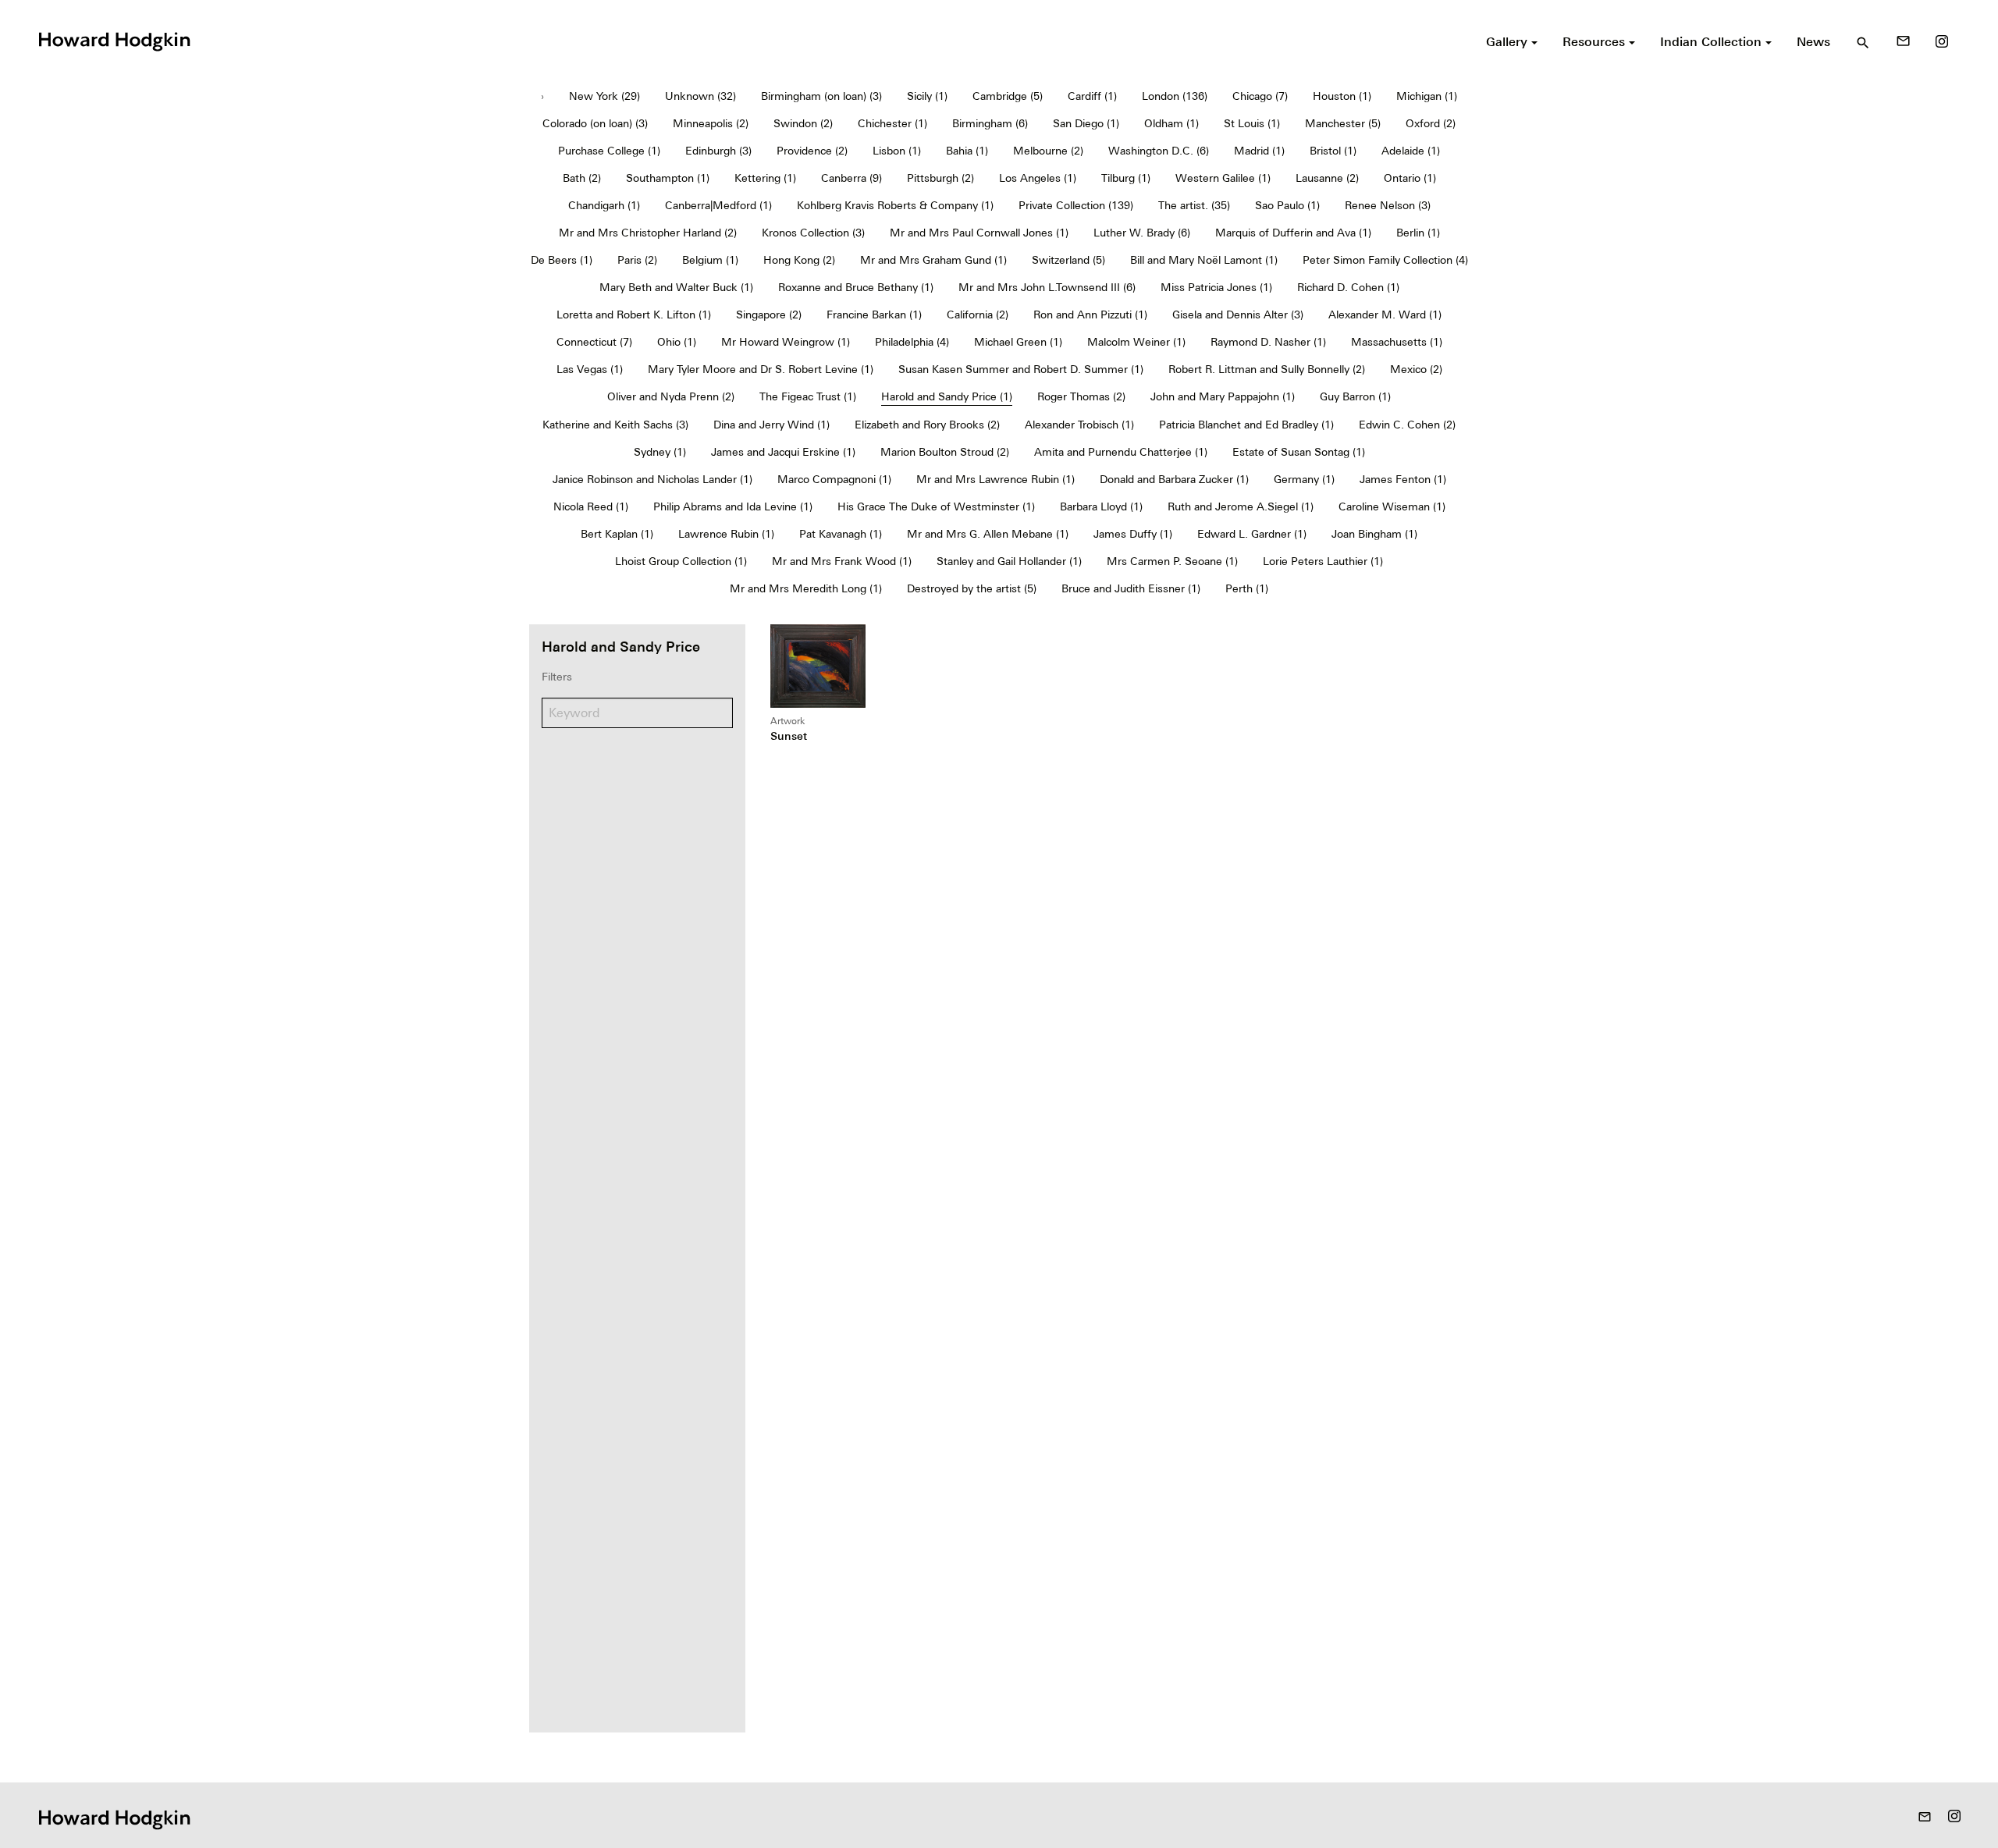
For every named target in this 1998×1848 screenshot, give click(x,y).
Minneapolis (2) (711, 123)
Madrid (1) (1259, 151)
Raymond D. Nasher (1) (1268, 342)
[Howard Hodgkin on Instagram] (1942, 41)
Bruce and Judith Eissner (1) (1131, 588)
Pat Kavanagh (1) (841, 534)
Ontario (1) (1410, 178)
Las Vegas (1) (590, 369)
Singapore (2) (769, 315)
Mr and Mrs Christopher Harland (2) (648, 233)
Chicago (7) (1260, 96)
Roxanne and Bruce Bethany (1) (856, 287)
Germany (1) (1304, 479)
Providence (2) (812, 151)
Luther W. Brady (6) (1142, 233)
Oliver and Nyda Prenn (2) (671, 396)
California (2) (978, 315)
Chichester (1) (892, 123)
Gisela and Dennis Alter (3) (1238, 315)
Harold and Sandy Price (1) (947, 396)
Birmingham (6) (990, 123)
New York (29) (604, 96)
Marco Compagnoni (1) (834, 479)
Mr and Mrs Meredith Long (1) (806, 588)
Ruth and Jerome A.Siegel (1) (1241, 506)
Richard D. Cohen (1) (1348, 287)
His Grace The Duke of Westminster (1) (936, 506)
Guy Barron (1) (1355, 396)
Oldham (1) (1171, 123)
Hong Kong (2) (799, 260)
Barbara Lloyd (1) (1101, 506)
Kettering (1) (765, 178)
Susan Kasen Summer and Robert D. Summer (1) (1021, 369)
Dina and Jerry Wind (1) (771, 425)
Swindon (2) (803, 123)
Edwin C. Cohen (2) (1407, 425)
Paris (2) (637, 260)
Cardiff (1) (1092, 96)
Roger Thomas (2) (1081, 396)
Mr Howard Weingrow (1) (786, 342)
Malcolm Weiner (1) (1136, 342)
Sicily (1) (927, 96)
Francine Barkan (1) (874, 315)
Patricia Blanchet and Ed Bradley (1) (1246, 425)
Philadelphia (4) (912, 342)
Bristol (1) (1333, 151)
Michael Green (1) (1018, 342)
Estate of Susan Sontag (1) (1299, 452)
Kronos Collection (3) (813, 233)
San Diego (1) (1086, 123)
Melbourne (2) (1048, 151)
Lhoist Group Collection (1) (681, 561)
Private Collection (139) (1076, 205)
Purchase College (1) (609, 151)
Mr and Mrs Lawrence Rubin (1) (995, 479)
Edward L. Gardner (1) (1252, 534)
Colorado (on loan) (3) (595, 123)
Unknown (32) (700, 96)
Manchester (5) (1343, 123)
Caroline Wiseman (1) (1392, 506)
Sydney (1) (660, 452)
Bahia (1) (967, 151)
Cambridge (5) (1008, 96)
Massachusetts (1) (1397, 342)
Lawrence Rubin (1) (726, 534)
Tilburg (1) (1126, 178)
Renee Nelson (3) (1388, 205)
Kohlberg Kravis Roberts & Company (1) (895, 205)
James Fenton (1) (1403, 479)
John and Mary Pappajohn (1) (1223, 396)
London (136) (1175, 96)
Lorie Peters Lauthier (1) (1323, 561)
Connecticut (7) (594, 342)
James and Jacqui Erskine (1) (783, 452)
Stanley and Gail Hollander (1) (1009, 561)
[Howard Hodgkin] (114, 40)
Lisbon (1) (897, 151)
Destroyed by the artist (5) (972, 588)
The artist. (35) (1194, 205)
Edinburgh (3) (718, 151)
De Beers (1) (562, 260)
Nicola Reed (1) (591, 506)
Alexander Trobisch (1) (1079, 425)
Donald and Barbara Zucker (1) (1174, 479)
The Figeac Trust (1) (808, 396)
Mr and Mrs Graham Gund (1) (933, 260)
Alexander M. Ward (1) (1385, 315)
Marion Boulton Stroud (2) (945, 452)
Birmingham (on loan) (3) (821, 96)
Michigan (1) (1427, 96)
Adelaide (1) (1411, 151)
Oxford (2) (1431, 123)
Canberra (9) (851, 178)
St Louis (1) (1252, 123)
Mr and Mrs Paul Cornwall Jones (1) (979, 233)
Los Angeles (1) (1038, 178)
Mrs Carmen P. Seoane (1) (1172, 561)
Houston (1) (1342, 96)
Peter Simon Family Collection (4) (1385, 260)
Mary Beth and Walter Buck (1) (676, 287)
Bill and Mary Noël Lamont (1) (1204, 260)
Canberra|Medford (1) (718, 205)
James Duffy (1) (1133, 534)
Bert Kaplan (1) (617, 534)
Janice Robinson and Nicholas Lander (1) (652, 479)
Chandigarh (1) (604, 205)
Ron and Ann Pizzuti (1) (1090, 315)
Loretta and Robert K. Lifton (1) (634, 315)
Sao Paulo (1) (1287, 205)
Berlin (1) (1418, 233)
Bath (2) (582, 178)
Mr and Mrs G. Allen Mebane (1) (988, 534)
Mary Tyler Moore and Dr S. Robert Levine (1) (761, 369)
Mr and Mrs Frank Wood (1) (842, 561)
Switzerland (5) (1068, 260)
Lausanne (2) (1327, 178)
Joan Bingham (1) (1374, 534)
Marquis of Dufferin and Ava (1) (1293, 233)
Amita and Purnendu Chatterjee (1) (1121, 452)
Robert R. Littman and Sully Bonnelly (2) (1267, 369)
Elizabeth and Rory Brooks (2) (927, 425)
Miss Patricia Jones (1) (1216, 287)
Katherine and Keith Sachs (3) (615, 425)
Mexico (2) (1416, 369)
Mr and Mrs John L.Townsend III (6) (1047, 287)
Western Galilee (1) (1223, 178)
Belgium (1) (710, 260)
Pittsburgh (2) (940, 178)
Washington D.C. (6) (1159, 151)
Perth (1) (1247, 588)
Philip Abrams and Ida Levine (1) (733, 506)
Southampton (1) (668, 178)
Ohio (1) (677, 342)
